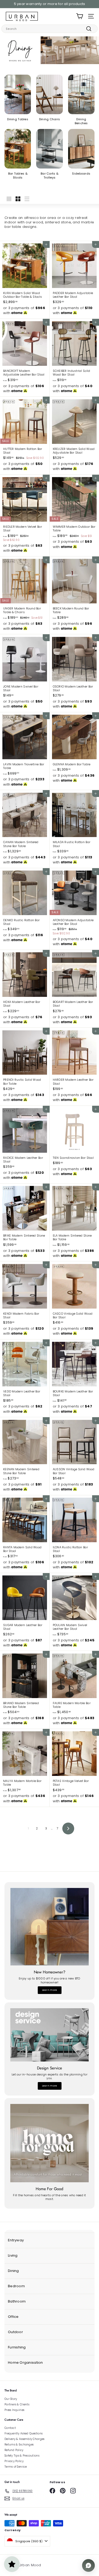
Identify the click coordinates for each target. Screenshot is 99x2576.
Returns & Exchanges (19, 2445)
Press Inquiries (14, 2410)
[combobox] (49, 29)
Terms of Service (16, 2467)
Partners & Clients (17, 2404)
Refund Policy (14, 2450)
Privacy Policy (14, 2461)
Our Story (11, 2399)
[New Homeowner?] (49, 1927)
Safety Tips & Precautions (22, 2456)
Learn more (50, 1990)
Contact (10, 2428)
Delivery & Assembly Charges (24, 2439)
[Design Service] (49, 2035)
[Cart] (80, 16)
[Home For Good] (49, 2143)
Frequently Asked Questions (23, 2433)
